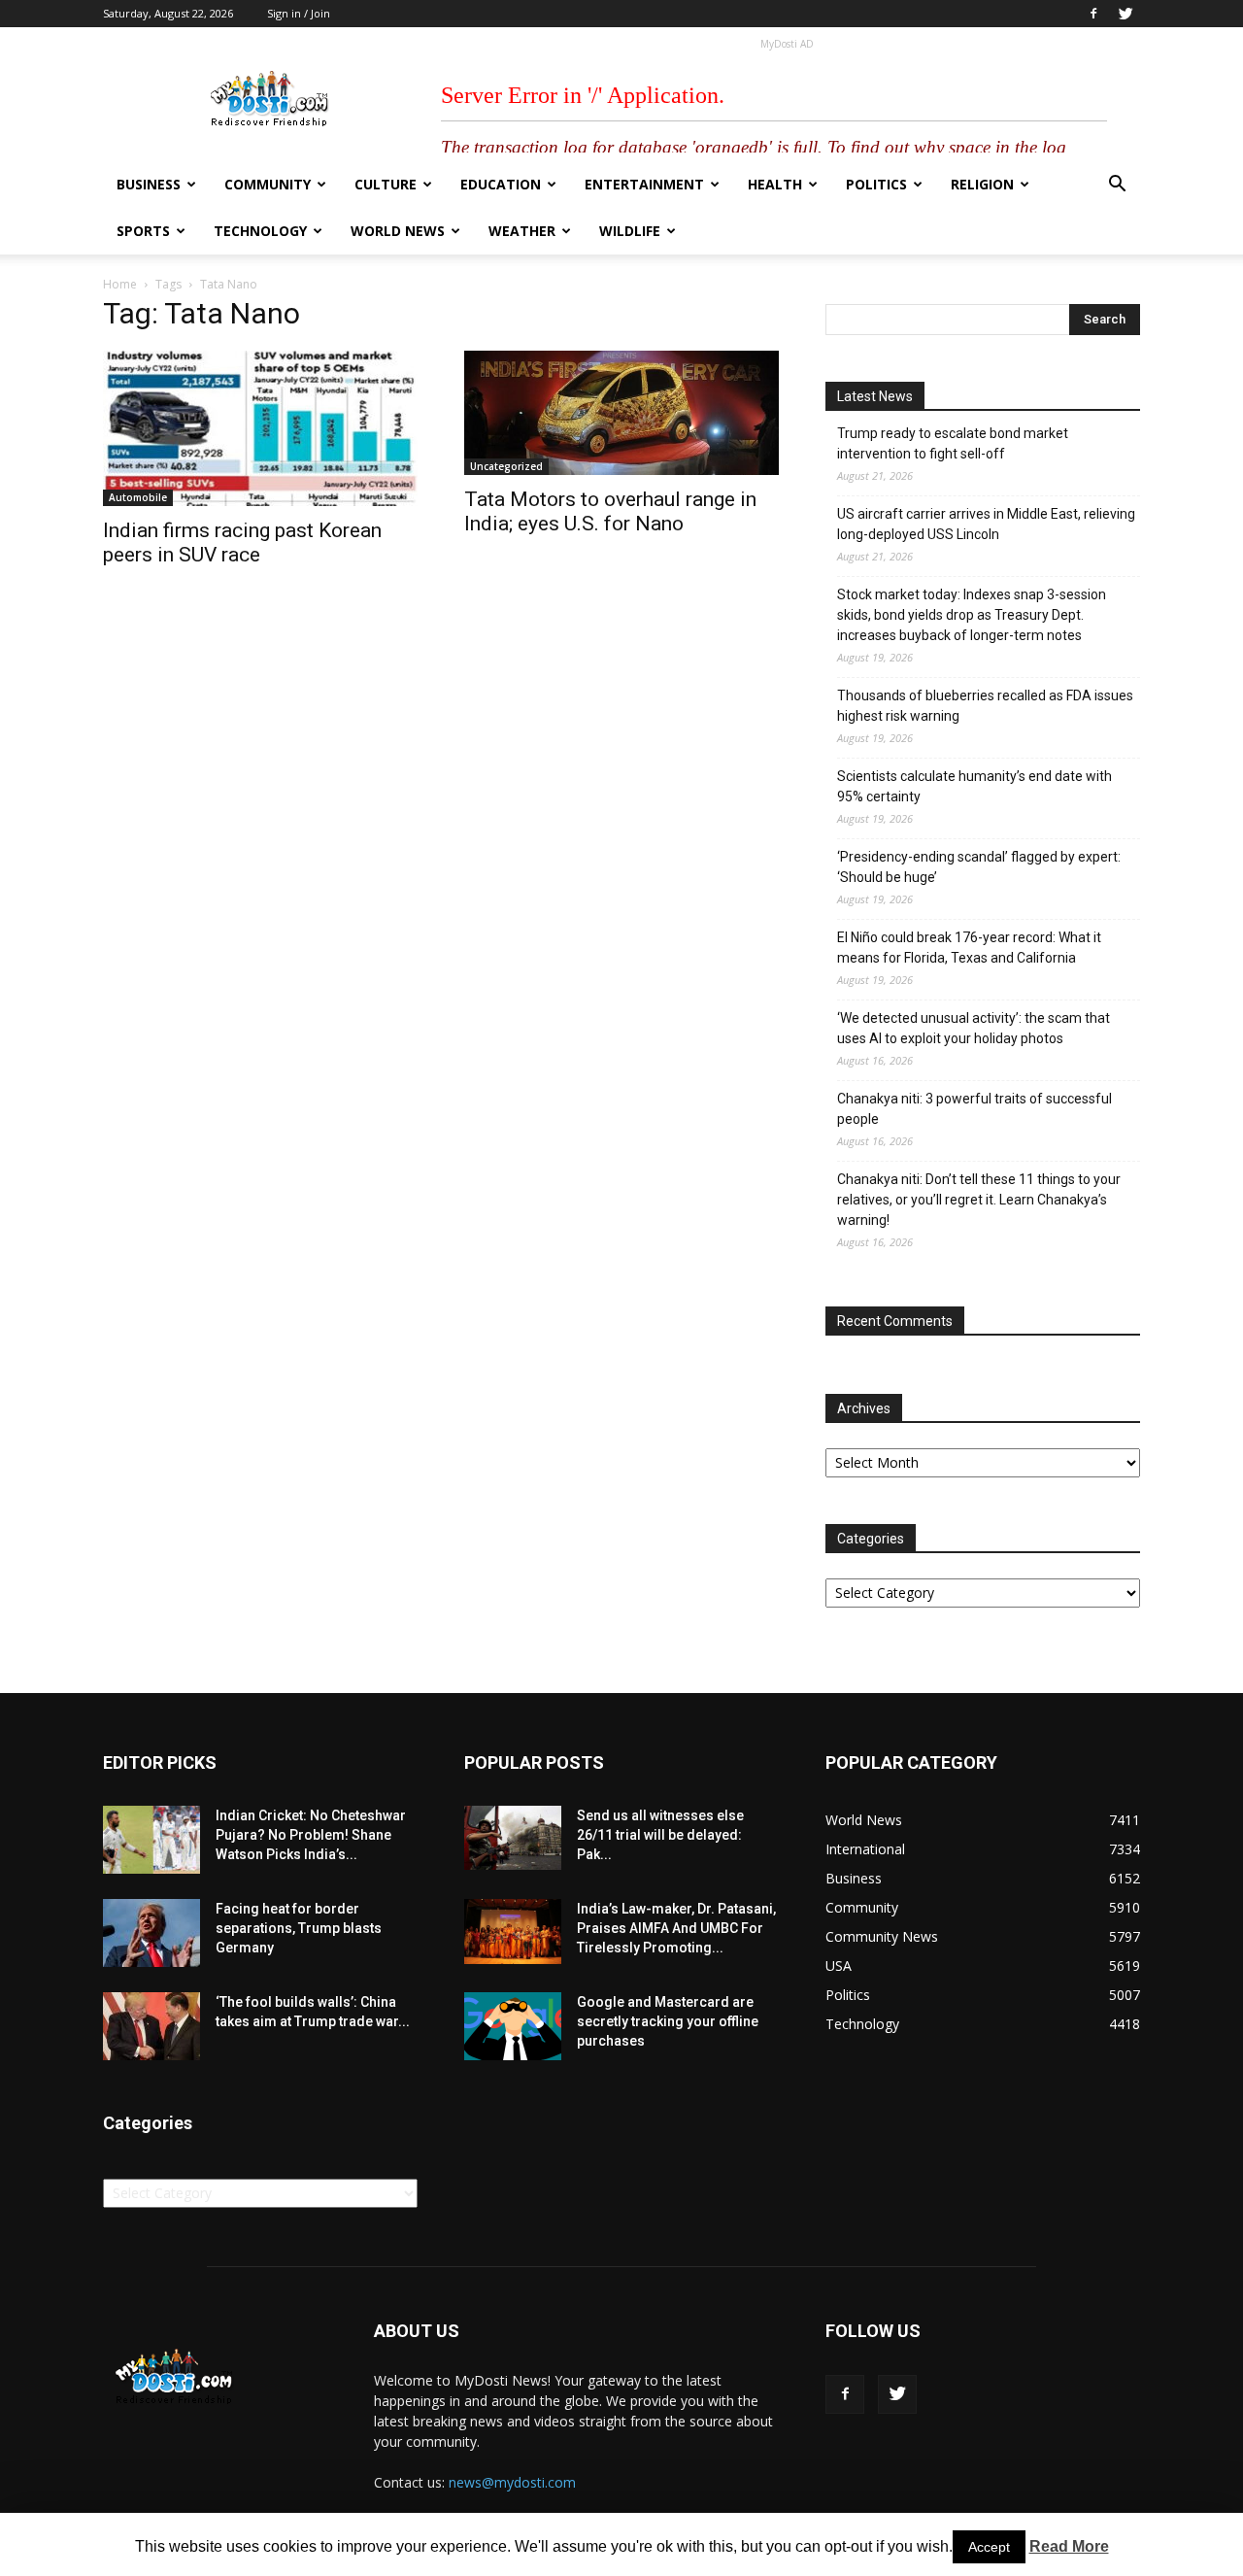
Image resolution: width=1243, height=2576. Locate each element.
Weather (522, 231)
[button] (1117, 186)
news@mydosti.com (512, 2482)
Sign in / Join (299, 13)
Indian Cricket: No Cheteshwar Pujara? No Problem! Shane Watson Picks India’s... (311, 1835)
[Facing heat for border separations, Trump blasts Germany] (151, 1933)
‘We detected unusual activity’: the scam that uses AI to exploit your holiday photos (974, 1028)
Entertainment (644, 184)
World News (398, 231)
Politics (876, 184)
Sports (143, 231)
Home (120, 284)
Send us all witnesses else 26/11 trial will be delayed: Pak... (660, 1835)
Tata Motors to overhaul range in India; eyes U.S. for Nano (610, 511)
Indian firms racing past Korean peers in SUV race (242, 542)
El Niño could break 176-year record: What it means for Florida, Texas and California (969, 948)
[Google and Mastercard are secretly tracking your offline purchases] (513, 2026)
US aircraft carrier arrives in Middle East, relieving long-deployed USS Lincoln (986, 524)
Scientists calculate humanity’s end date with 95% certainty (974, 786)
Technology (260, 231)
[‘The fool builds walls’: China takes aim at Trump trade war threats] (151, 2026)
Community (268, 184)
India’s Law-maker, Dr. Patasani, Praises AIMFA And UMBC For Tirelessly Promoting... (676, 1928)
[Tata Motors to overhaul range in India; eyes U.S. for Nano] (621, 413)
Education (501, 184)
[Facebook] (1093, 14)
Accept (989, 2547)
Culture (386, 184)
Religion (982, 184)
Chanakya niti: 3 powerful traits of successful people (974, 1109)
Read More (1069, 2546)
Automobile (138, 497)
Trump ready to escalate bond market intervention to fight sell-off (953, 443)
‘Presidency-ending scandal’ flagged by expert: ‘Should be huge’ (979, 867)
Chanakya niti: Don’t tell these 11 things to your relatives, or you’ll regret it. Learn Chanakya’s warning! (979, 1200)
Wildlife (630, 231)
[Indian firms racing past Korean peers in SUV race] (260, 428)
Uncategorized (506, 466)
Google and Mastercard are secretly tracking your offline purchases (668, 2021)
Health (775, 184)
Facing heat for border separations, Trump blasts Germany (299, 1928)
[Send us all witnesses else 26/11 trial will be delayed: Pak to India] (513, 1838)
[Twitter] (1125, 14)
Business (149, 184)
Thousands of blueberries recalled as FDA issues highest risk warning (985, 706)
